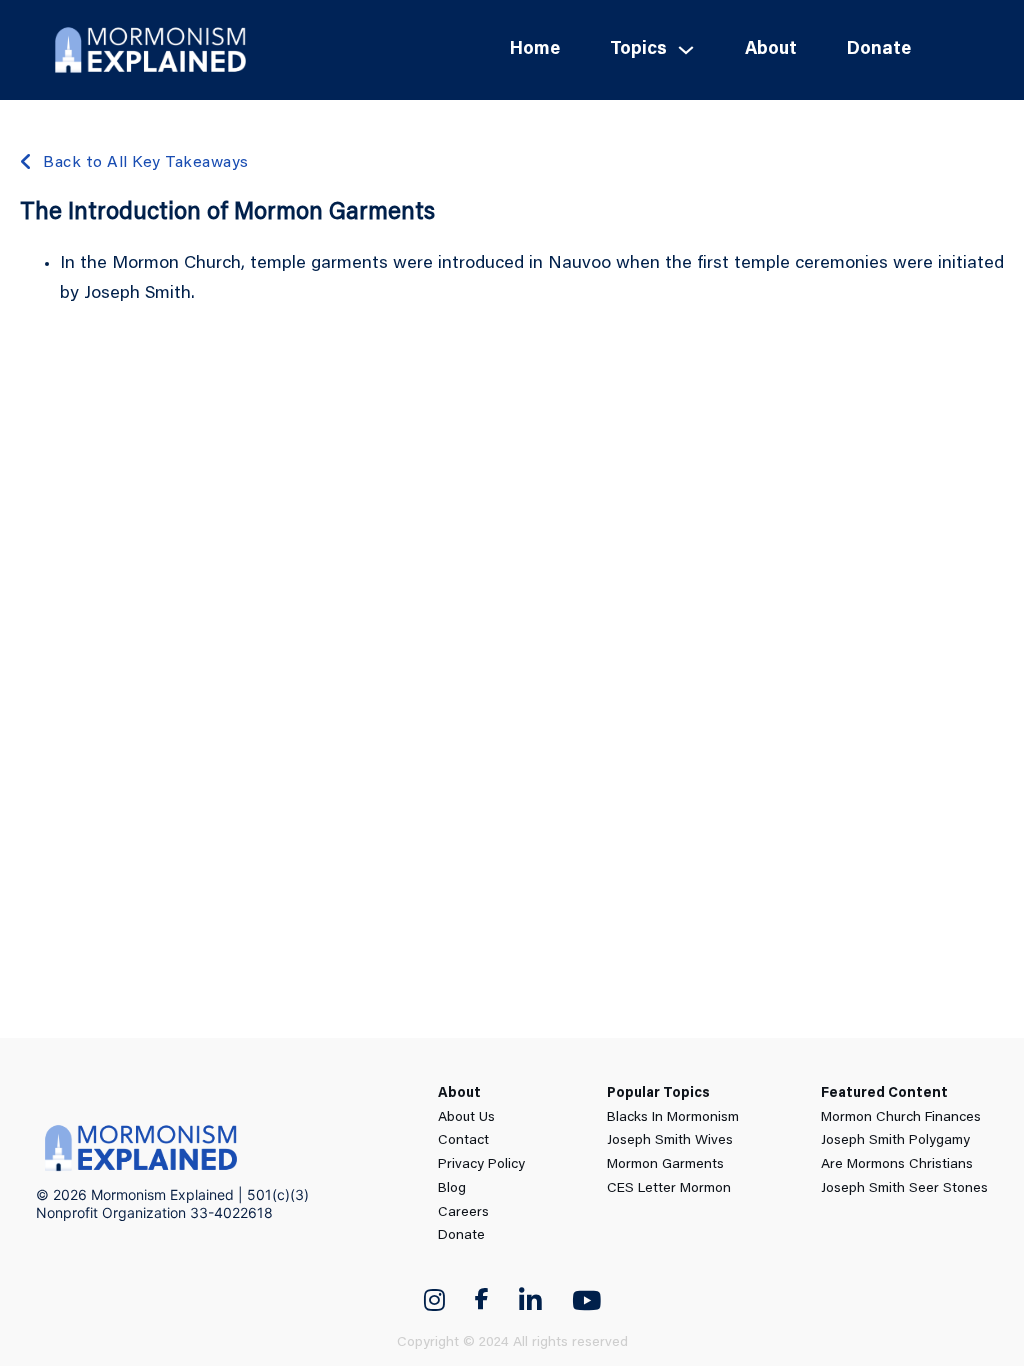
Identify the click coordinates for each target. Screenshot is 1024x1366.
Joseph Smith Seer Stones (904, 1189)
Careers (463, 1213)
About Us (466, 1118)
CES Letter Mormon (669, 1189)
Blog (452, 1189)
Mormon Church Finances (901, 1118)
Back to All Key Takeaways (146, 163)
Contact (463, 1141)
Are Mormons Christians (897, 1165)
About (771, 50)
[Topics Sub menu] (686, 50)
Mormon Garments (665, 1165)
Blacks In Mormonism (673, 1118)
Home (535, 50)
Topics (638, 50)
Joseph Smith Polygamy (895, 1141)
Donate (879, 50)
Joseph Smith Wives (670, 1141)
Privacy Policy (481, 1165)
